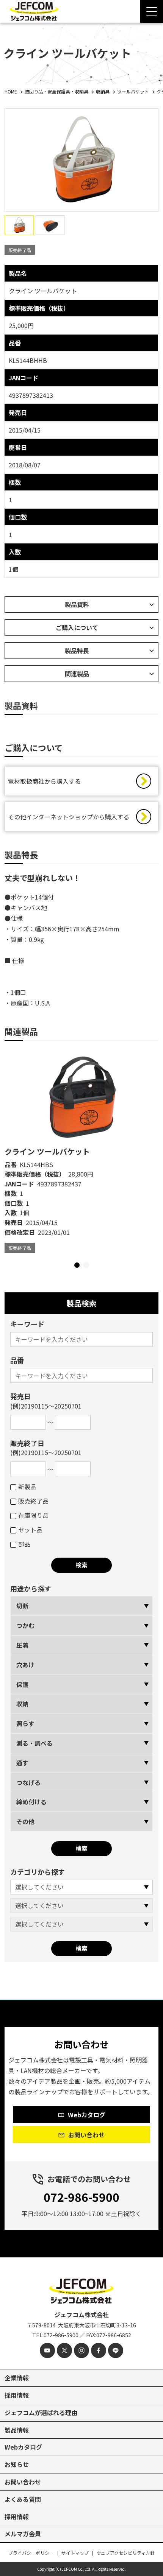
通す (22, 1763)
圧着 (22, 1645)
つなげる (28, 1782)
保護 (22, 1684)
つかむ (25, 1625)
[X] (64, 2350)
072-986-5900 (81, 2197)
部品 (24, 1544)
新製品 (27, 1486)
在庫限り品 (33, 1515)
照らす (25, 1723)
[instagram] (81, 2350)
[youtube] (47, 2350)
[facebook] (99, 2350)
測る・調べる (34, 1743)
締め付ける (31, 1802)
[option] (81, 1152)
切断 (22, 1606)
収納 (22, 1704)
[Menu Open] (152, 11)
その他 (25, 1821)
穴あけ (25, 1665)
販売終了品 (33, 1501)
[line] (116, 2350)
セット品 (30, 1530)
